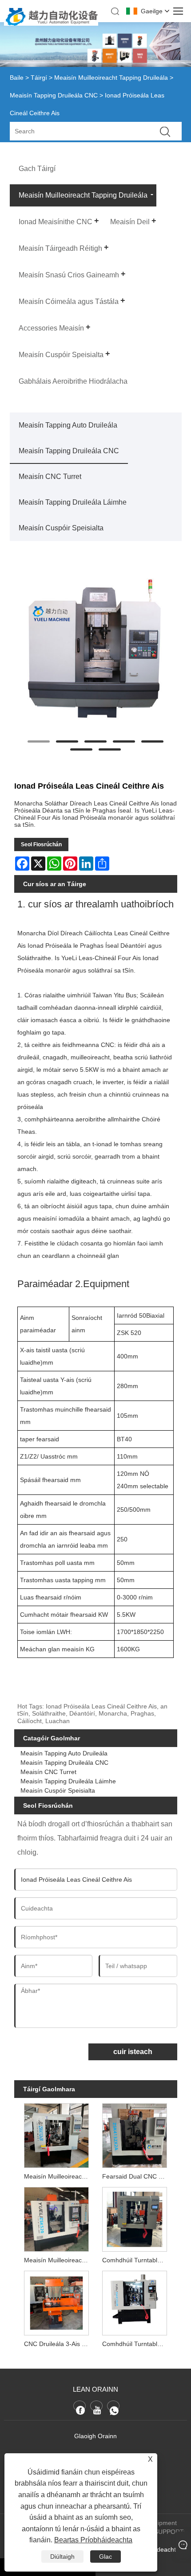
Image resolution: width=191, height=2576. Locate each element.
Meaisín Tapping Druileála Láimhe (73, 502)
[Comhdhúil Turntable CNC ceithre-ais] (135, 2218)
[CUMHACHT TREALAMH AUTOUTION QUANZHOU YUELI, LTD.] (51, 23)
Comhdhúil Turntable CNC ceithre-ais (136, 2260)
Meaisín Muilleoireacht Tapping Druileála (111, 78)
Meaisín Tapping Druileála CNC (54, 95)
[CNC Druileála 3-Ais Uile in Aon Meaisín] (56, 2302)
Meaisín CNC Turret (50, 477)
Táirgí (39, 78)
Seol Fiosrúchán (41, 844)
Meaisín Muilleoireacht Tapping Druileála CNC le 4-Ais (58, 2176)
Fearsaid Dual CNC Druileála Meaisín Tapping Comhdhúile (136, 2176)
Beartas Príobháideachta (93, 2540)
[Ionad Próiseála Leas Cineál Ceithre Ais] (96, 649)
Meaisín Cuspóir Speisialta (61, 528)
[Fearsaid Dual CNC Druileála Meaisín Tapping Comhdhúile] (135, 2134)
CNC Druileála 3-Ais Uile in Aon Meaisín (58, 2344)
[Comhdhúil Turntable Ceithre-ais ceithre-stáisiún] (135, 2302)
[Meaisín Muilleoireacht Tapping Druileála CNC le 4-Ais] (56, 2134)
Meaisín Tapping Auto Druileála (68, 425)
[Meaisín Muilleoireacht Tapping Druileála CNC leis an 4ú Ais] (56, 2218)
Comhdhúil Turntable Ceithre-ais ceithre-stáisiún (136, 2344)
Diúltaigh (62, 2557)
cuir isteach (133, 2052)
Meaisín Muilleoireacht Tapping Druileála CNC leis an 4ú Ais (58, 2260)
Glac (105, 2557)
